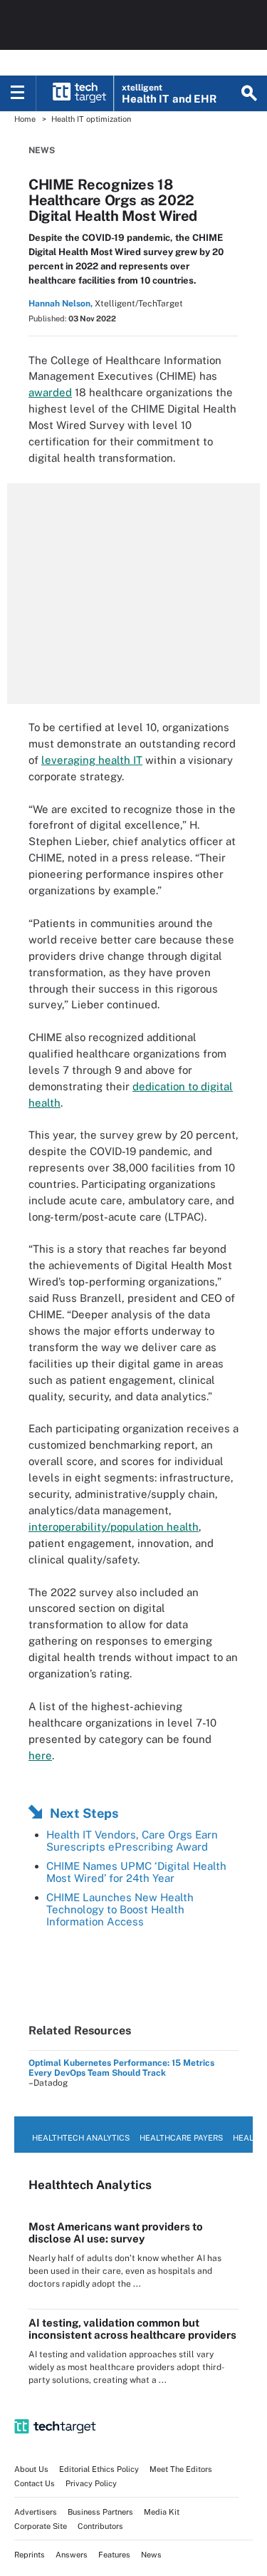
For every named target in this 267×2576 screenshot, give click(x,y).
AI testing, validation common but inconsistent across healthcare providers (132, 2329)
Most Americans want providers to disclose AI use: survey (116, 2233)
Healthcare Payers (181, 2138)
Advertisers (36, 2512)
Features (114, 2555)
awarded (50, 392)
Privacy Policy (91, 2483)
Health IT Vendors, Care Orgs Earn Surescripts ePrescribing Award (132, 1841)
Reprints (30, 2555)
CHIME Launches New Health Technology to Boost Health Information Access (120, 1909)
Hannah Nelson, (61, 304)
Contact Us (35, 2483)
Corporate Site (41, 2526)
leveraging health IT (92, 760)
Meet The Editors (181, 2469)
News (42, 150)
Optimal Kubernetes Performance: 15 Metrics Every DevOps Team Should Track (121, 2068)
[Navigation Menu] (18, 93)
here (40, 1755)
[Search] (249, 93)
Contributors (100, 2526)
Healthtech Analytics (81, 2138)
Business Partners (100, 2512)
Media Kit (162, 2512)
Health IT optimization (91, 119)
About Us (31, 2469)
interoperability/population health (114, 1527)
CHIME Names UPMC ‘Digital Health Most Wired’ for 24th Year (136, 1872)
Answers (72, 2555)
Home (25, 119)
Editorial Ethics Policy (99, 2469)
